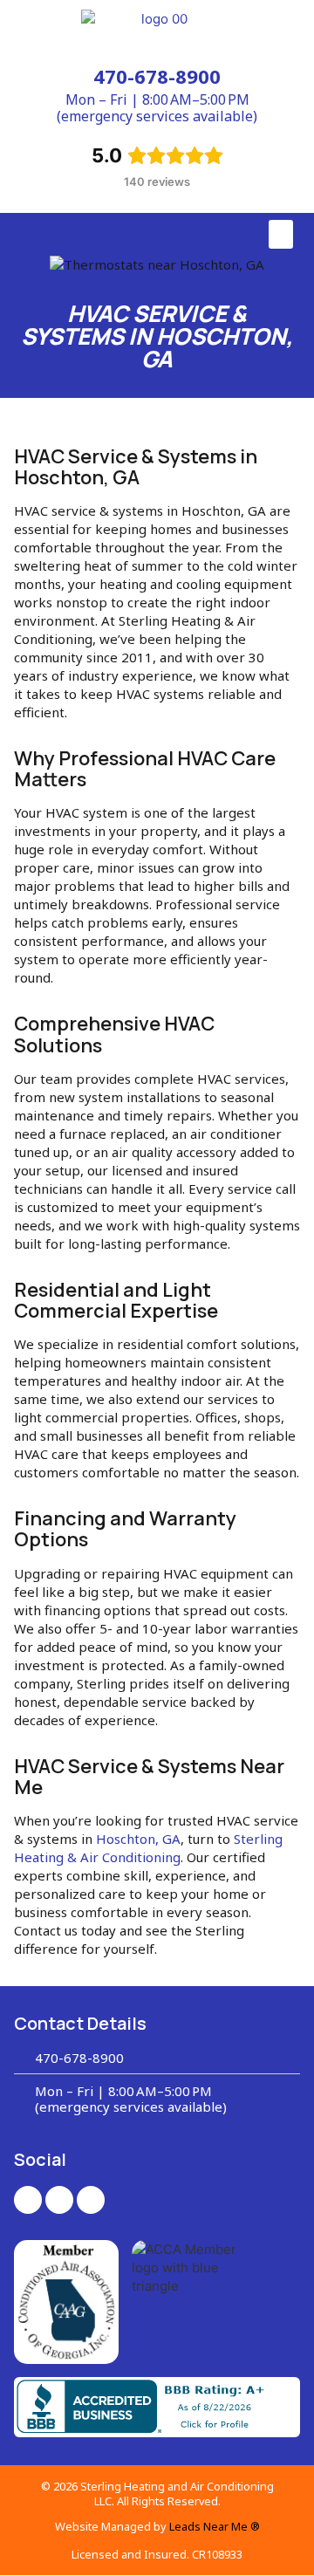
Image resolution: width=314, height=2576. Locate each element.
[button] (281, 234)
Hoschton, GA (138, 1839)
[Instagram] (59, 2200)
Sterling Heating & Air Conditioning (148, 1848)
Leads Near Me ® (215, 2526)
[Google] (91, 2200)
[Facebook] (28, 2200)
